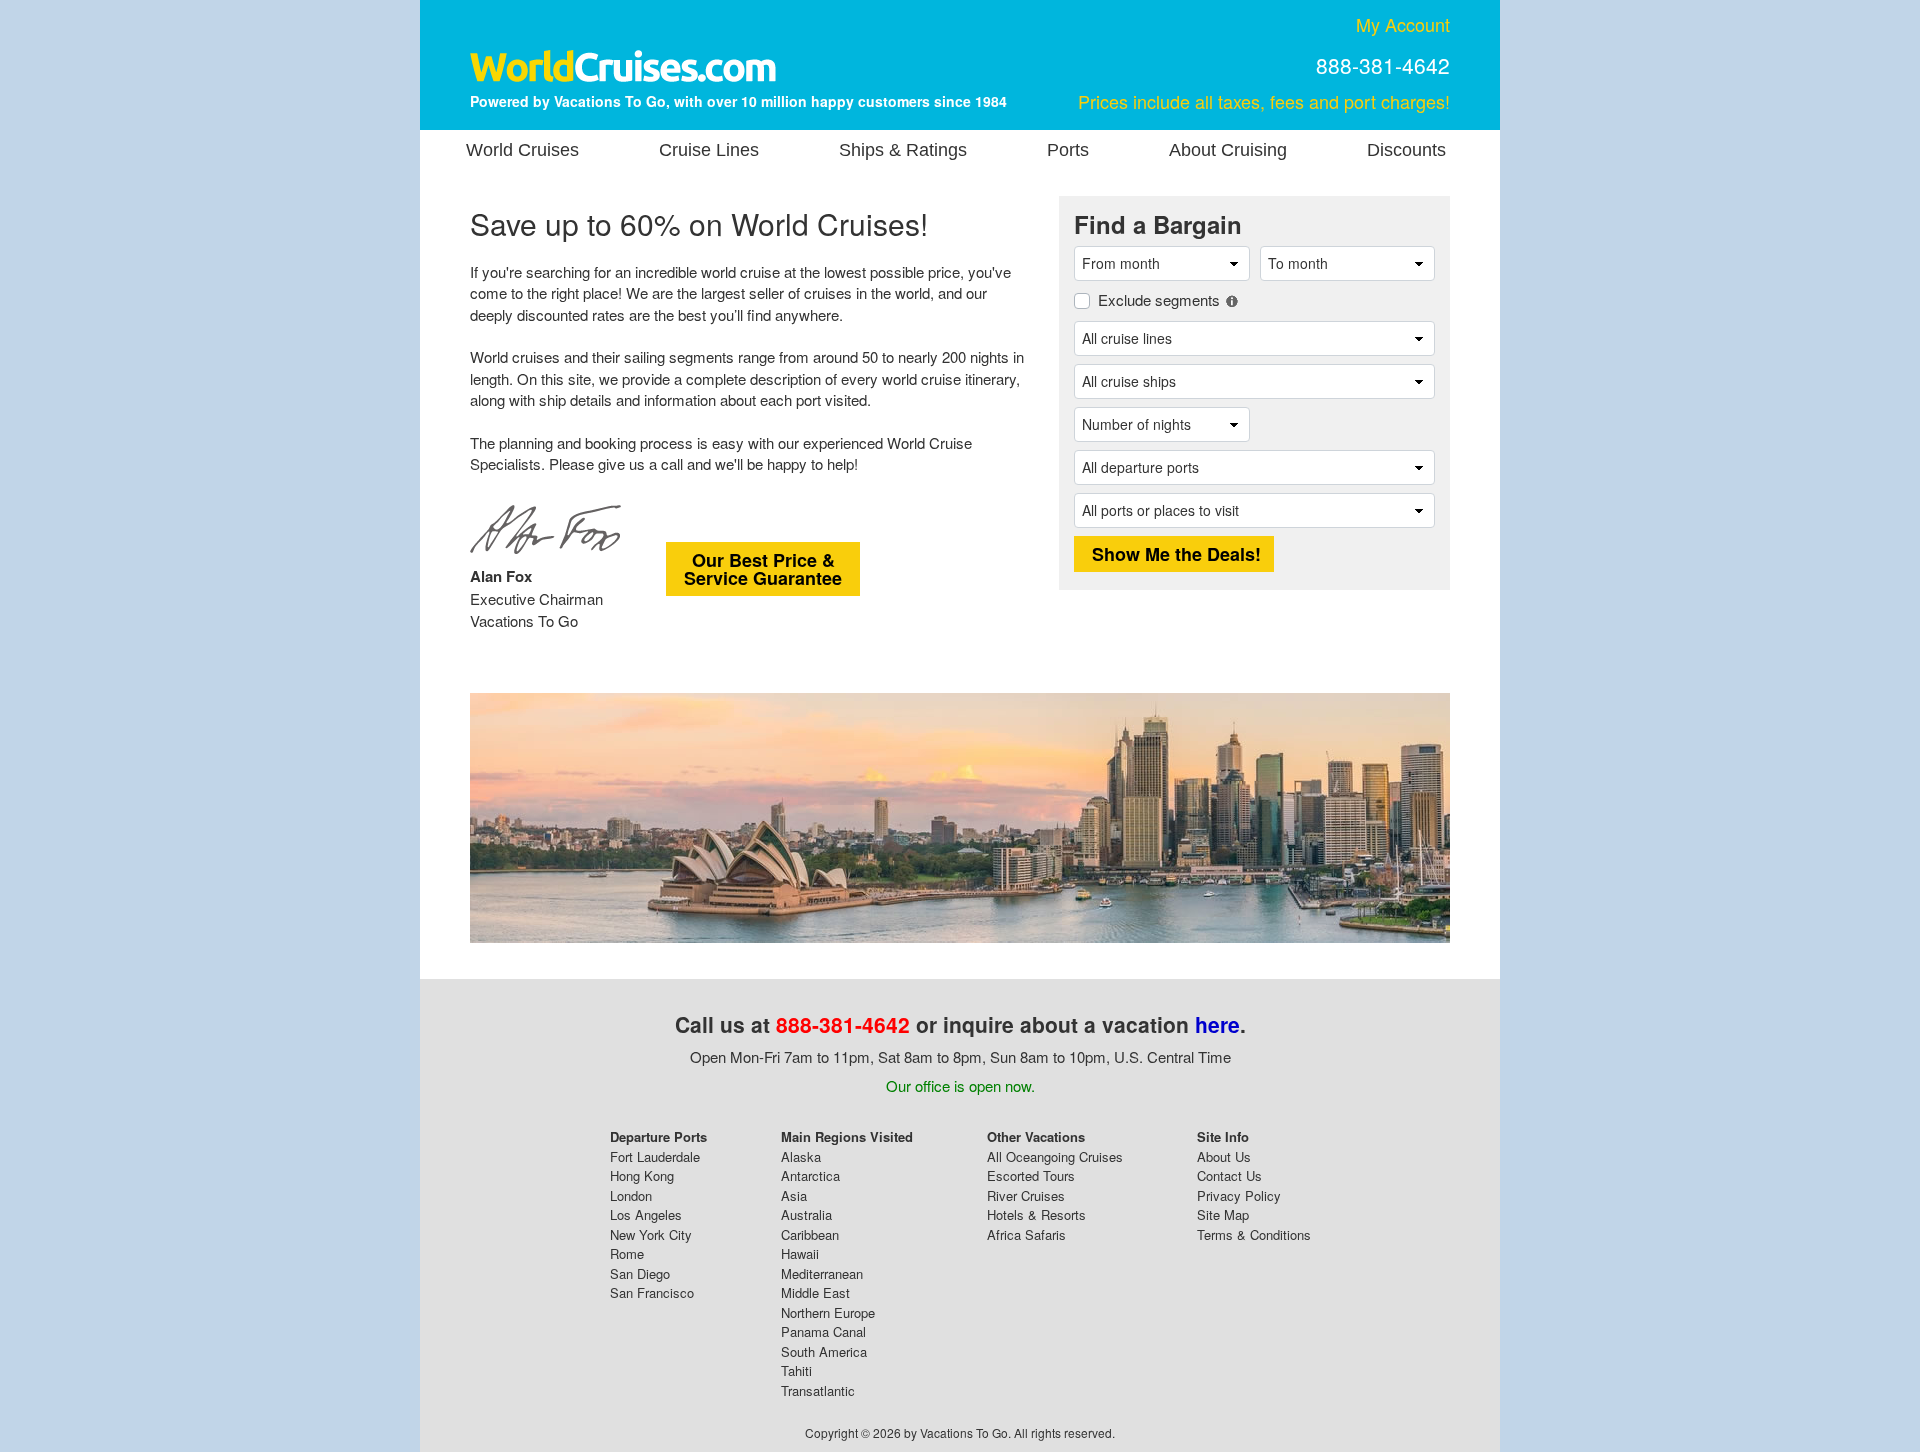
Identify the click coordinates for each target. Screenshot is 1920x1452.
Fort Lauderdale (655, 1156)
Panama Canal (823, 1331)
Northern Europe (828, 1312)
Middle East (815, 1292)
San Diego (640, 1273)
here (1217, 1024)
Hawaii (800, 1253)
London (631, 1195)
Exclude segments (1159, 299)
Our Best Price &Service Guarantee (763, 569)
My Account (1403, 24)
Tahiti (796, 1370)
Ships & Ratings (903, 150)
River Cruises (1026, 1195)
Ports (1068, 150)
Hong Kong (642, 1175)
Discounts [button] (1406, 150)
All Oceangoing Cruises (1055, 1156)
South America (824, 1351)
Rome (627, 1253)
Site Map (1223, 1214)
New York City (651, 1234)
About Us (1224, 1156)
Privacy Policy (1239, 1195)
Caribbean (810, 1234)
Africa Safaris (1026, 1234)
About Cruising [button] (1228, 150)
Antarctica (810, 1175)
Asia (794, 1195)
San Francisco (652, 1292)
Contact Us (1229, 1175)
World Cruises (522, 150)
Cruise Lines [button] (709, 150)
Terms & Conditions (1254, 1234)
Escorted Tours (1031, 1175)
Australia (806, 1214)
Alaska (801, 1156)
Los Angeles (646, 1214)
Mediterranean (822, 1273)
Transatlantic (818, 1390)
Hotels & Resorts (1036, 1214)
